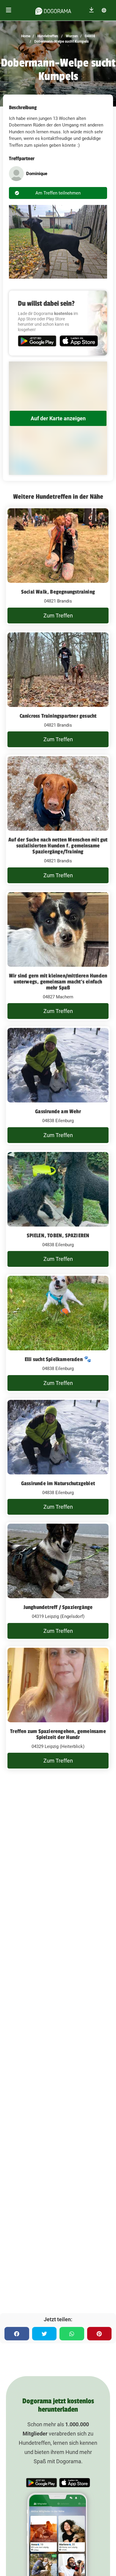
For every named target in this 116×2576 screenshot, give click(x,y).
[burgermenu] (9, 10)
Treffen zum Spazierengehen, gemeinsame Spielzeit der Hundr (58, 1734)
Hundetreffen (47, 36)
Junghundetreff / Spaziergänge (58, 1607)
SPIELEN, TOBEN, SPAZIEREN (58, 1236)
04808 (90, 36)
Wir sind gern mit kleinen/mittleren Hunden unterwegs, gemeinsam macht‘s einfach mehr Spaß (58, 982)
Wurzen (71, 36)
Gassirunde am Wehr (58, 1111)
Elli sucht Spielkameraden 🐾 (58, 1359)
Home (26, 36)
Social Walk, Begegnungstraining (58, 592)
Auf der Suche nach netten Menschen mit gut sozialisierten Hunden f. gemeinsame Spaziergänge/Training (58, 846)
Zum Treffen (58, 616)
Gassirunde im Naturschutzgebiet (58, 1483)
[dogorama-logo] (53, 10)
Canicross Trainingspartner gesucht (58, 716)
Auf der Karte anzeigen (58, 418)
